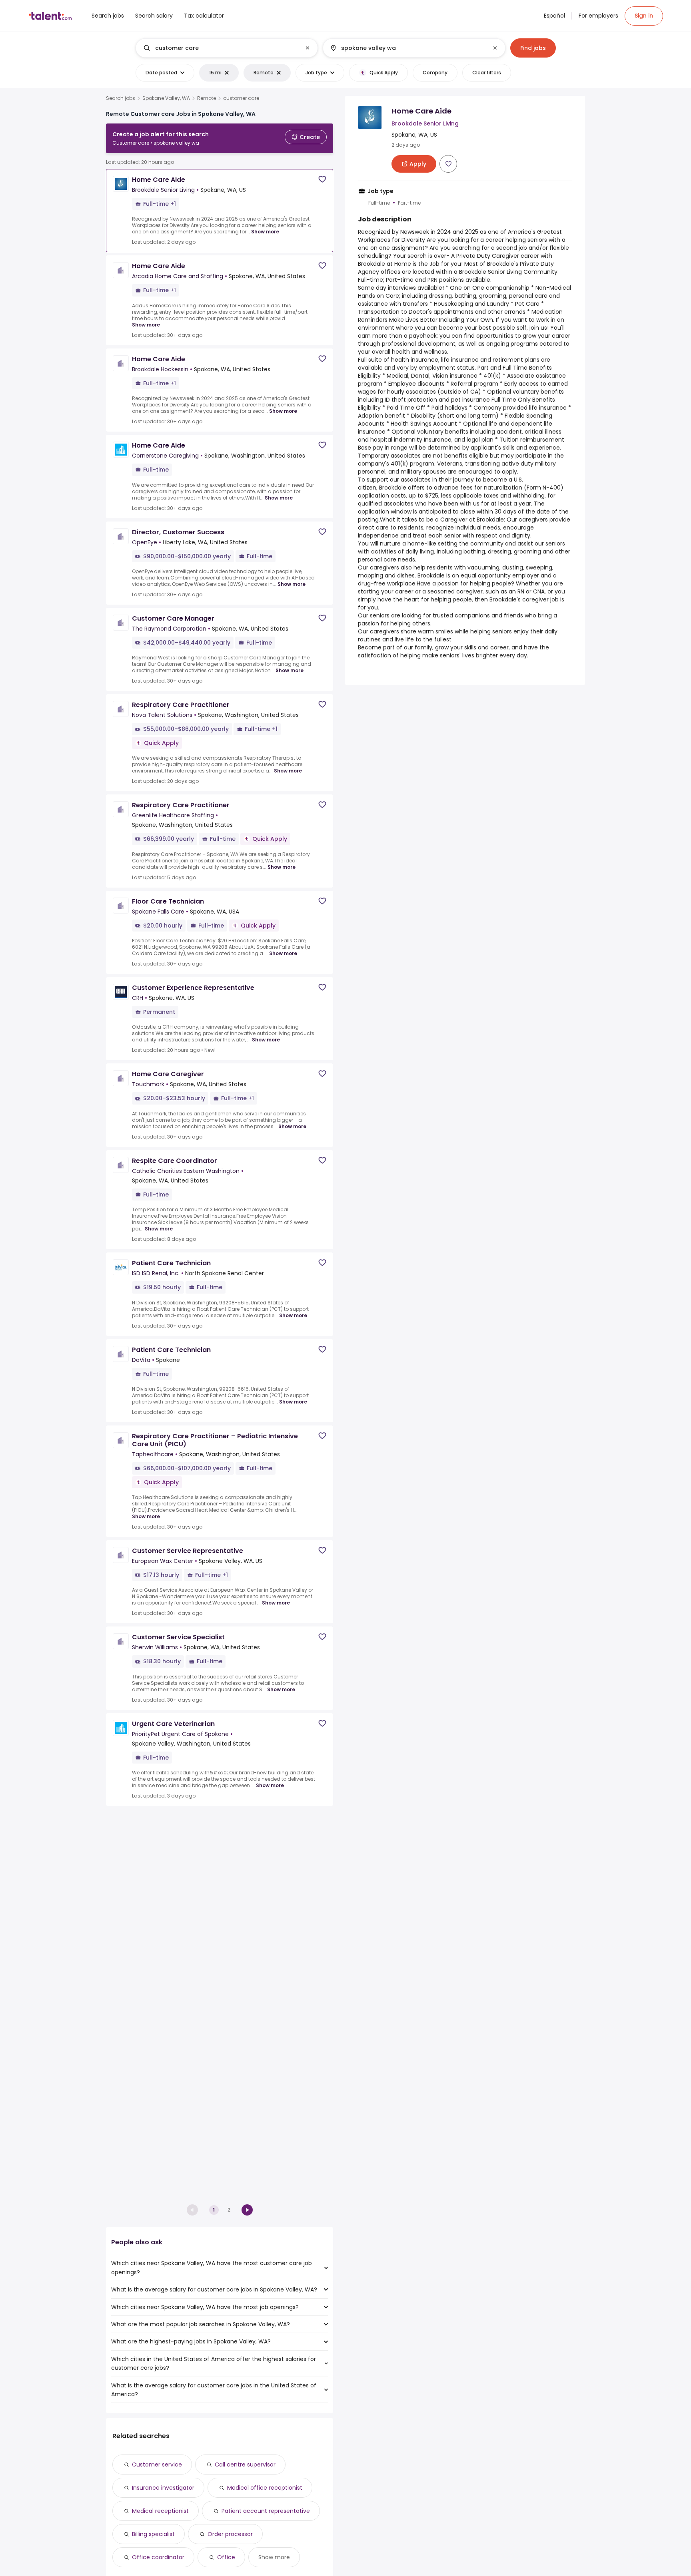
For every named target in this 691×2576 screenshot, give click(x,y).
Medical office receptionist (265, 2488)
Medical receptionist (160, 2511)
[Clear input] (308, 48)
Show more (265, 232)
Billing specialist (153, 2534)
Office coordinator (158, 2557)
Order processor (230, 2534)
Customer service (157, 2465)
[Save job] (322, 179)
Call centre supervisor (245, 2465)
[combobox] (226, 48)
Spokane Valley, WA (166, 98)
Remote (207, 98)
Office (226, 2557)
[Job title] (220, 48)
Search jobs (121, 98)
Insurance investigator (163, 2488)
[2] (247, 2210)
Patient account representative (266, 2511)
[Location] (407, 48)
